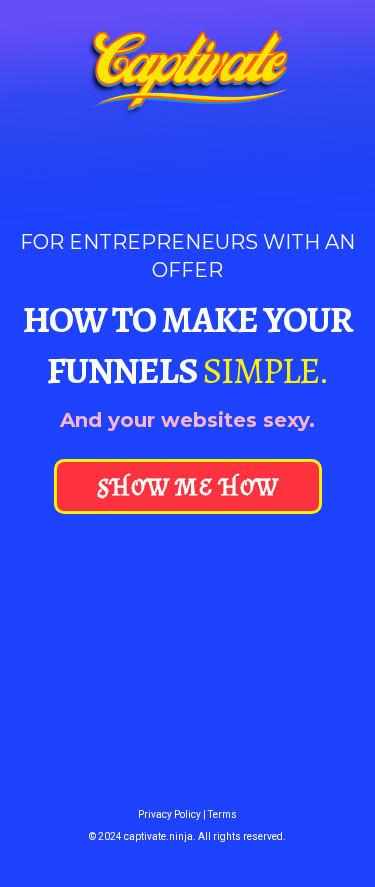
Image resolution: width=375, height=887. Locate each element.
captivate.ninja (158, 836)
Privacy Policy (170, 814)
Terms (222, 814)
